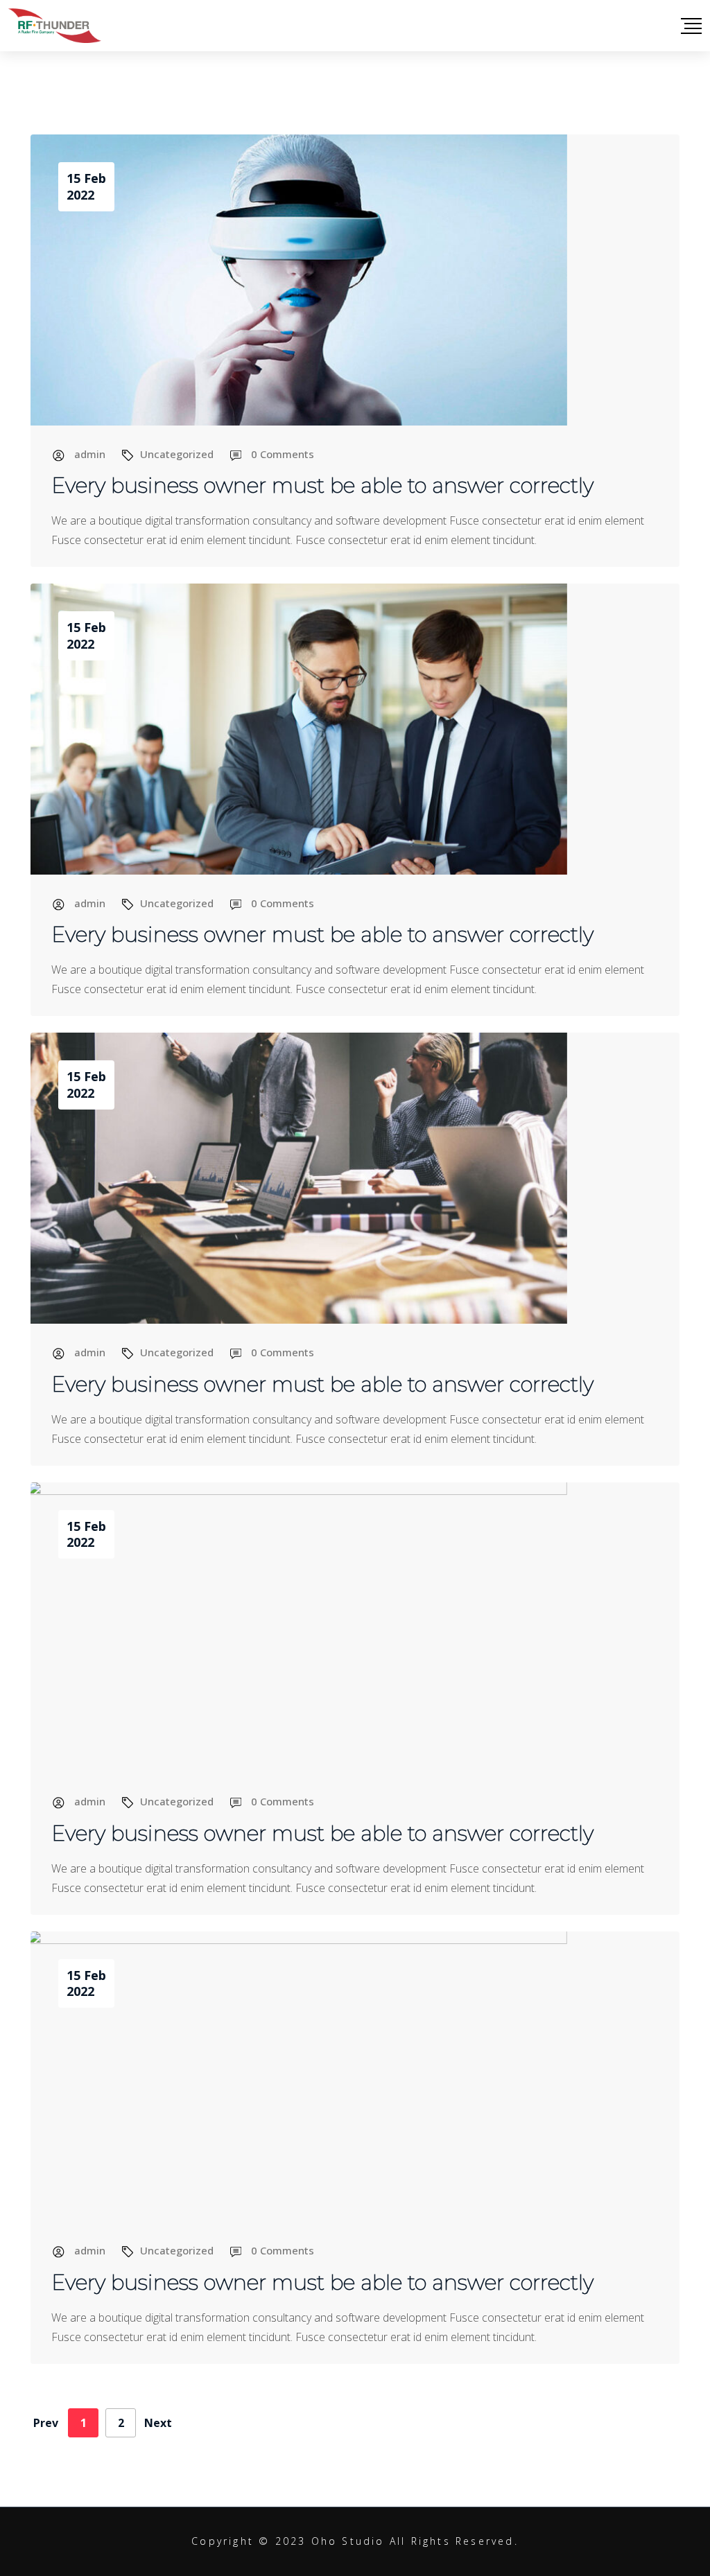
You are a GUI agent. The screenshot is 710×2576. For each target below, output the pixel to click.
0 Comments (283, 454)
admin (90, 454)
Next (158, 2423)
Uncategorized (177, 454)
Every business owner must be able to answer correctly (322, 485)
